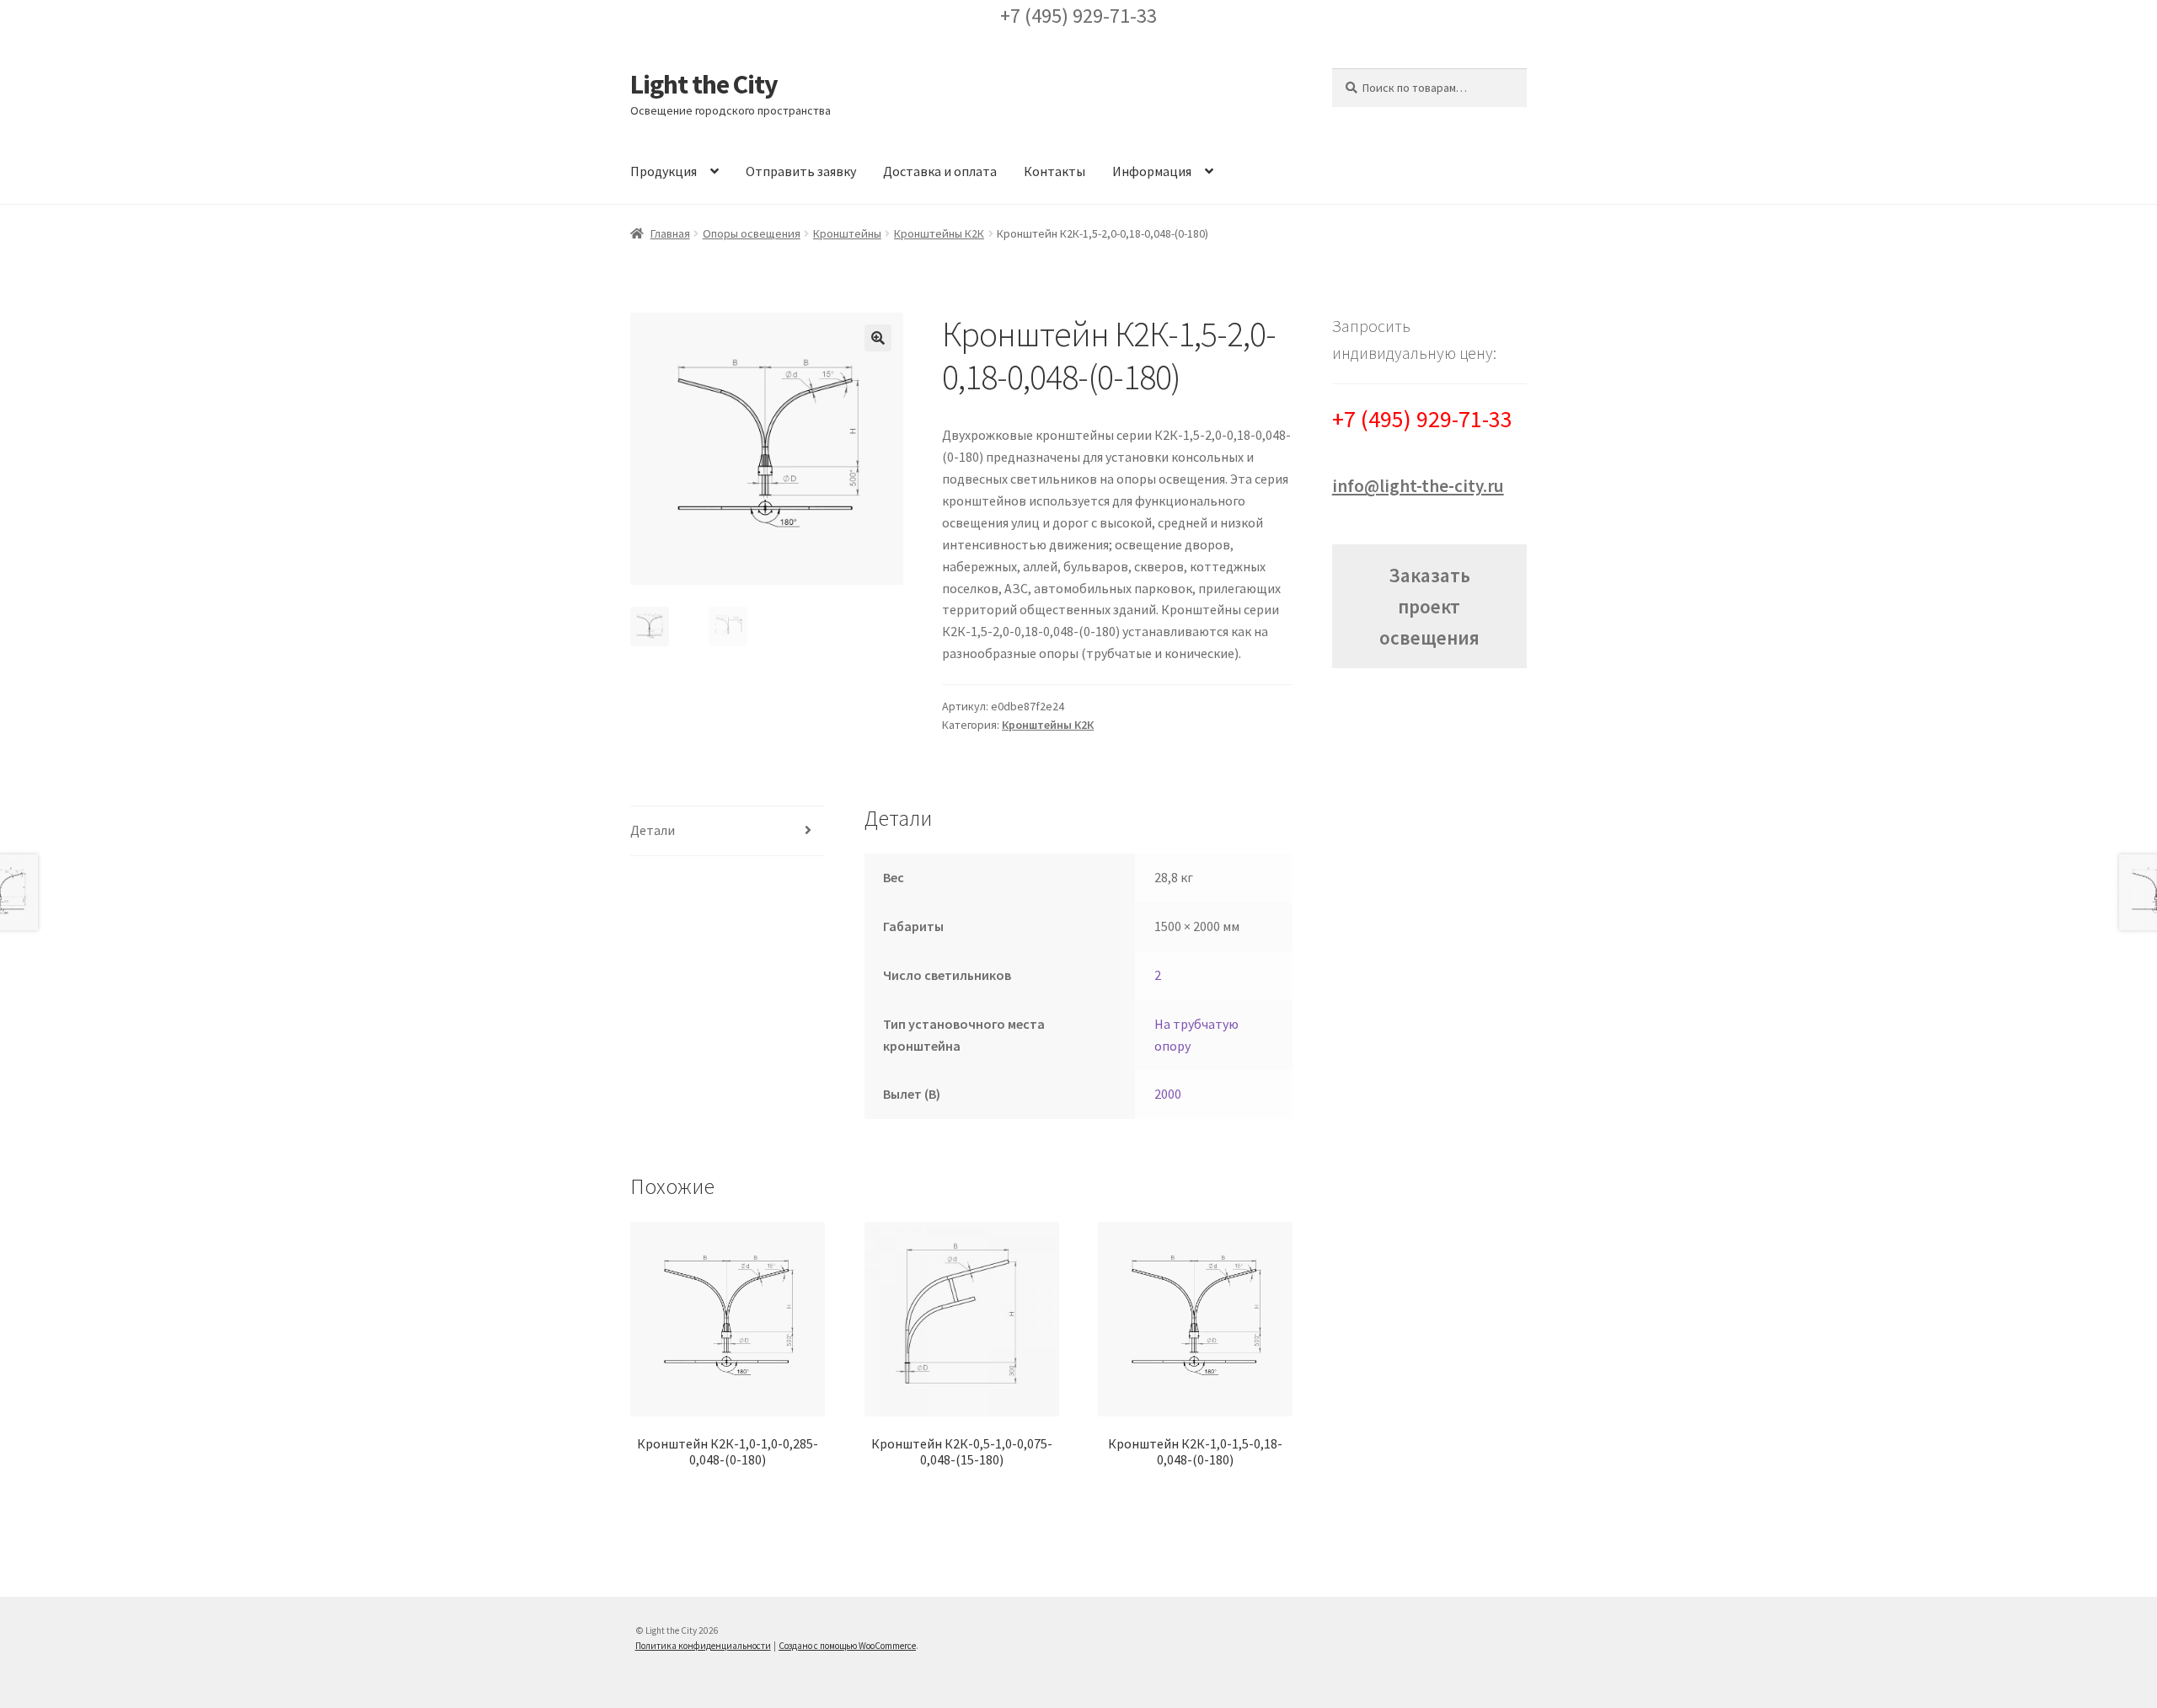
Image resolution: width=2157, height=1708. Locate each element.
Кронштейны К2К (939, 233)
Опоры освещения (752, 233)
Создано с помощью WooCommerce (847, 1646)
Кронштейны (847, 233)
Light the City (704, 84)
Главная (670, 233)
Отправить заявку (801, 171)
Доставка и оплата (940, 171)
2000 (1168, 1094)
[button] (878, 338)
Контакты (1054, 171)
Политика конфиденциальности (703, 1646)
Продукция (664, 171)
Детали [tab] (653, 830)
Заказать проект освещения (1429, 606)
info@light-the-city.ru (1418, 486)
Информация (1152, 171)
